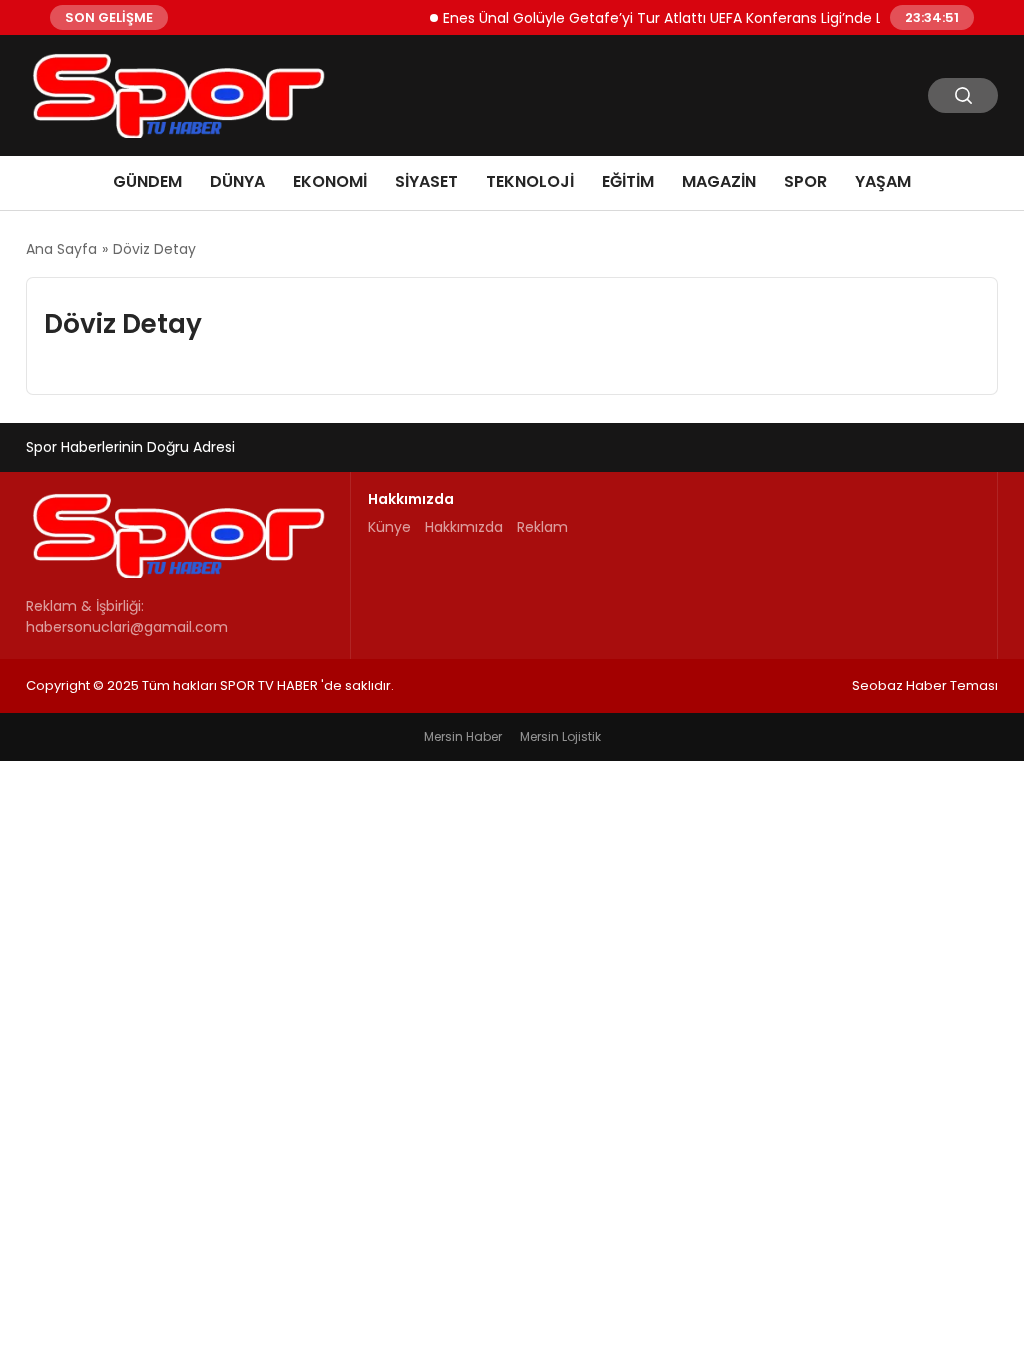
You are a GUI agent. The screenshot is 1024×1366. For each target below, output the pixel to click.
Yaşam (883, 181)
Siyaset (426, 181)
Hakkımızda (464, 527)
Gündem (147, 181)
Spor (805, 181)
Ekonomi (330, 181)
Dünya (237, 181)
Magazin (719, 181)
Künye (389, 527)
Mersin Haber (463, 736)
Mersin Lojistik (560, 736)
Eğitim (628, 181)
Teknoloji (530, 181)
